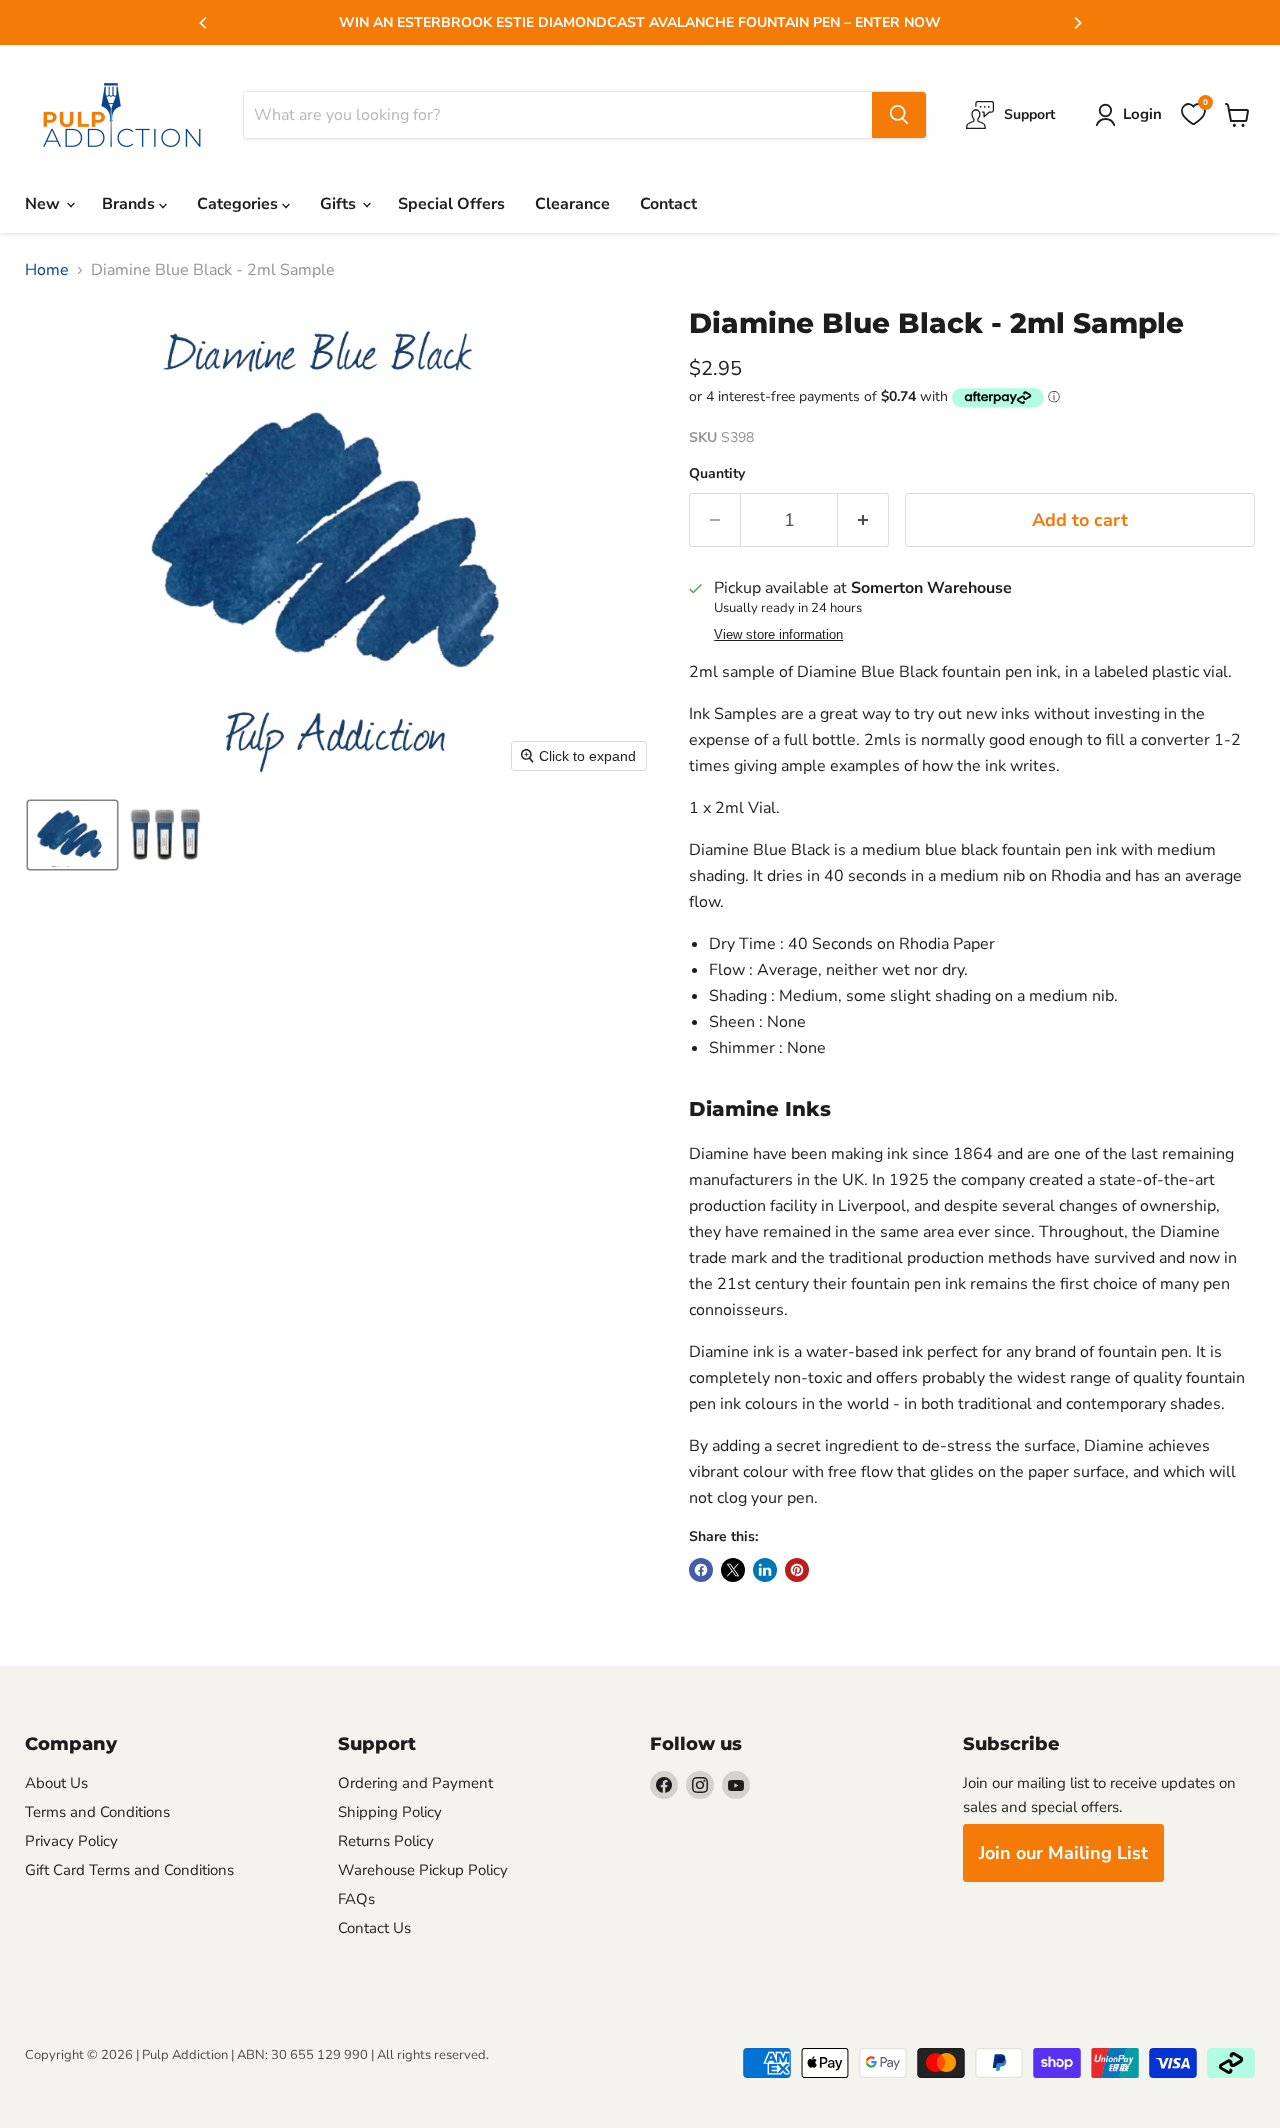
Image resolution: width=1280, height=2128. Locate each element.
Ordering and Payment (415, 1783)
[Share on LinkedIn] (765, 1570)
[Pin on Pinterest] (797, 1570)
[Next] (1077, 23)
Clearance (572, 204)
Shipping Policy (390, 1812)
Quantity (717, 474)
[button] (72, 835)
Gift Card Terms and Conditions (129, 1870)
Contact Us (374, 1928)
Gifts (340, 204)
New (44, 204)
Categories (239, 204)
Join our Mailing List (1063, 1853)
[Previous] (204, 23)
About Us (56, 1783)
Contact (668, 204)
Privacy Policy (71, 1841)
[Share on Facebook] (701, 1570)
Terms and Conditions (97, 1812)
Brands (130, 204)
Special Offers (451, 204)
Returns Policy (386, 1841)
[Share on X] (733, 1570)
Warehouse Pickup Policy (423, 1870)
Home (47, 270)
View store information (778, 635)
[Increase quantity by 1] (863, 520)
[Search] (899, 115)
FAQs (356, 1899)
